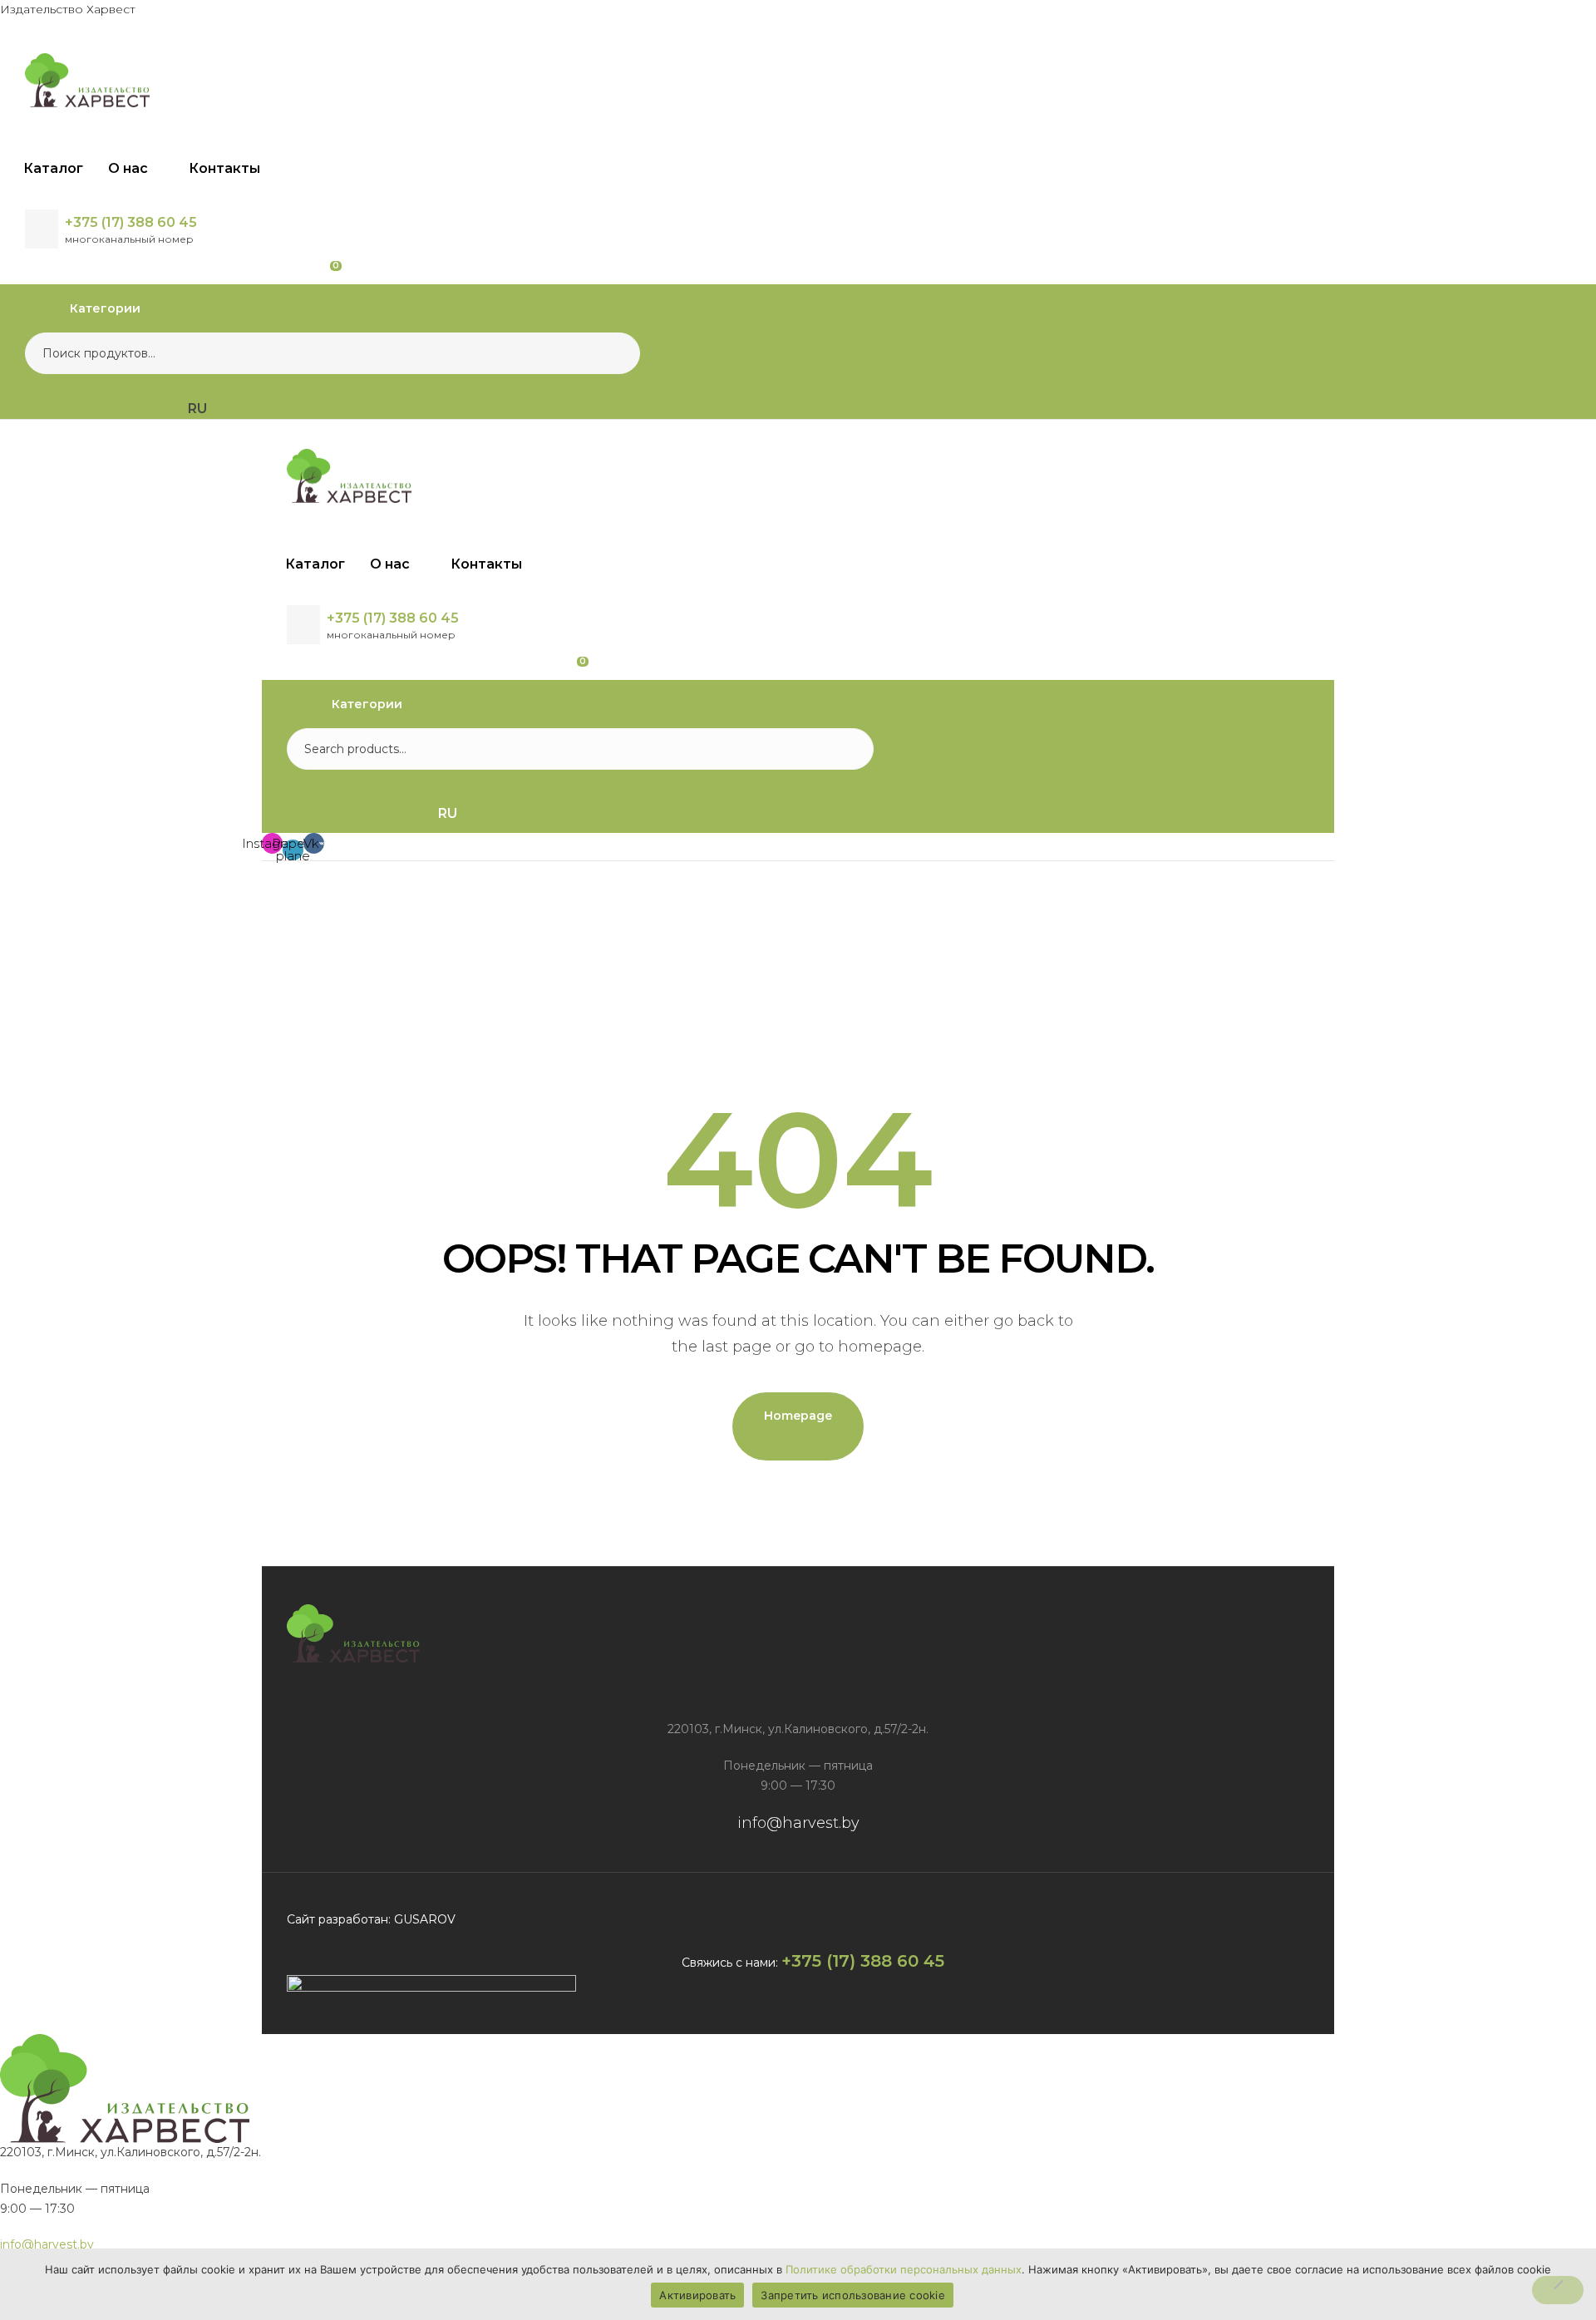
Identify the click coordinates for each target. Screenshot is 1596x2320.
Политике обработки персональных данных (904, 2269)
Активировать (697, 2295)
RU (448, 813)
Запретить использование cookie (853, 2295)
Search (617, 353)
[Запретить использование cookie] (1558, 2290)
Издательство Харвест (68, 9)
